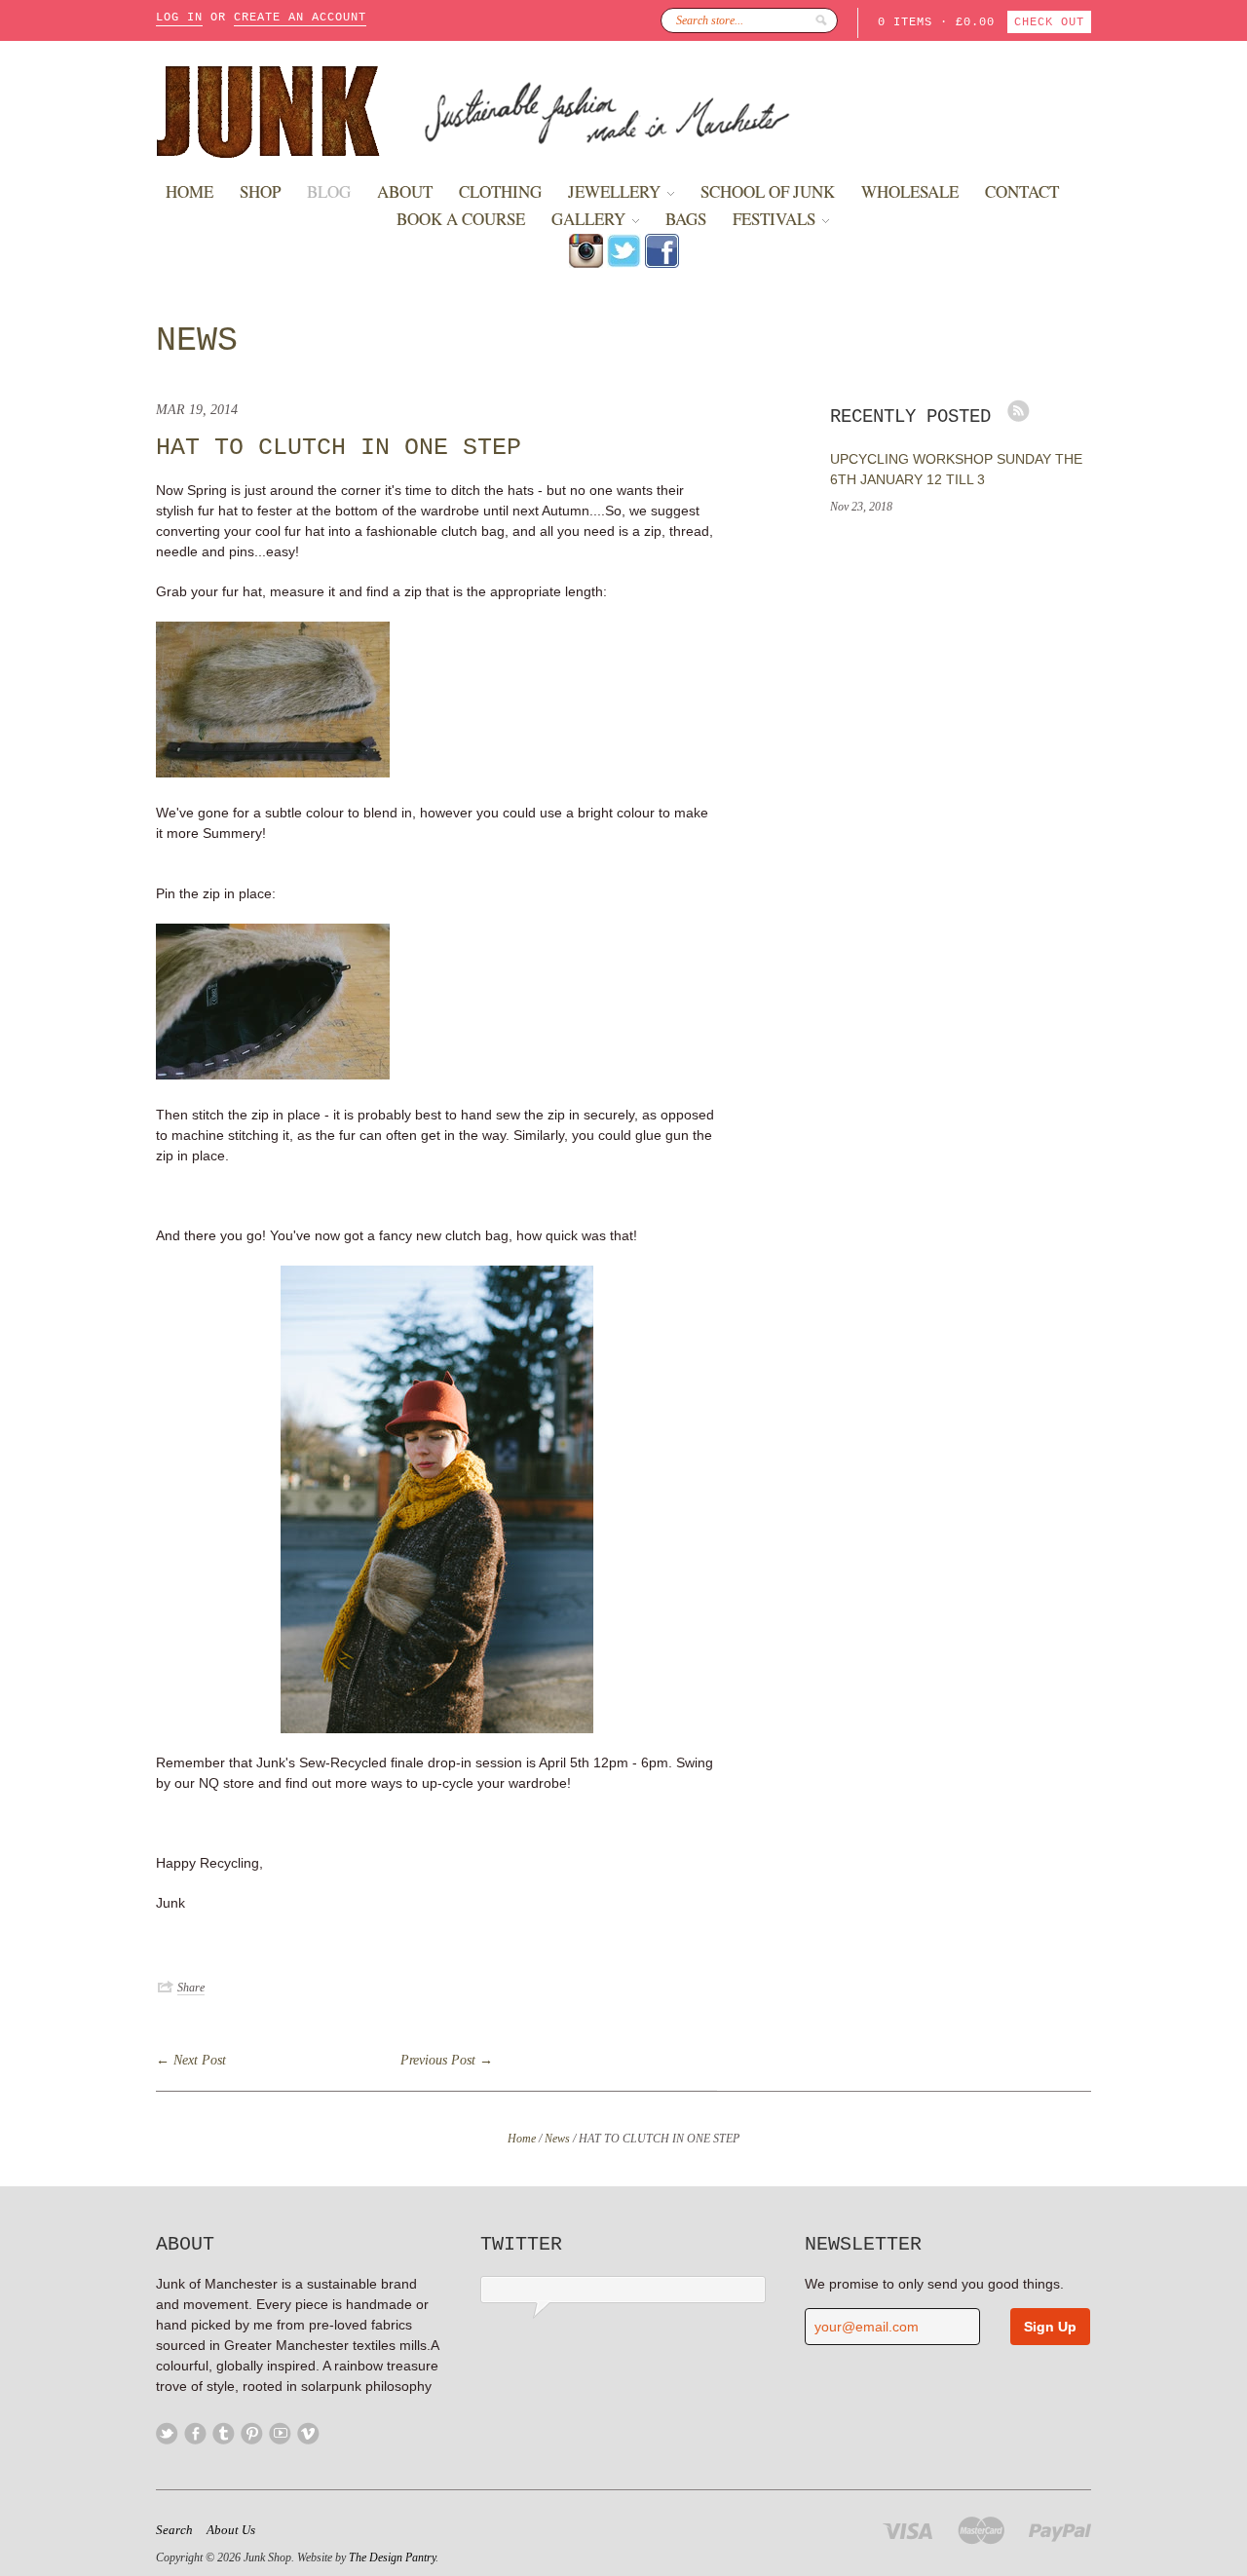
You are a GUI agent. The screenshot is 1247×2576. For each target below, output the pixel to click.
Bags (686, 219)
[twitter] (624, 263)
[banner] (623, 110)
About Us (231, 2530)
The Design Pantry (392, 2557)
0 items (905, 22)
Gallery (590, 219)
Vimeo (308, 2433)
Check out (1049, 22)
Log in (179, 18)
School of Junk (768, 191)
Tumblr (224, 2433)
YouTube (280, 2433)
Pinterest (252, 2433)
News (197, 341)
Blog (329, 191)
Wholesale (910, 191)
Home (189, 191)
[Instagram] (586, 263)
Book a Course (461, 219)
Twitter (167, 2433)
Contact (1022, 191)
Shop (260, 191)
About (405, 191)
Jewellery (616, 191)
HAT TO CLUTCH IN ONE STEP (339, 448)
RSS (1019, 411)
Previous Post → (447, 2060)
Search (174, 2530)
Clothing (500, 191)
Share (191, 1988)
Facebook (195, 2433)
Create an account (300, 18)
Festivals (776, 219)
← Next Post (191, 2060)
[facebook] (662, 263)
